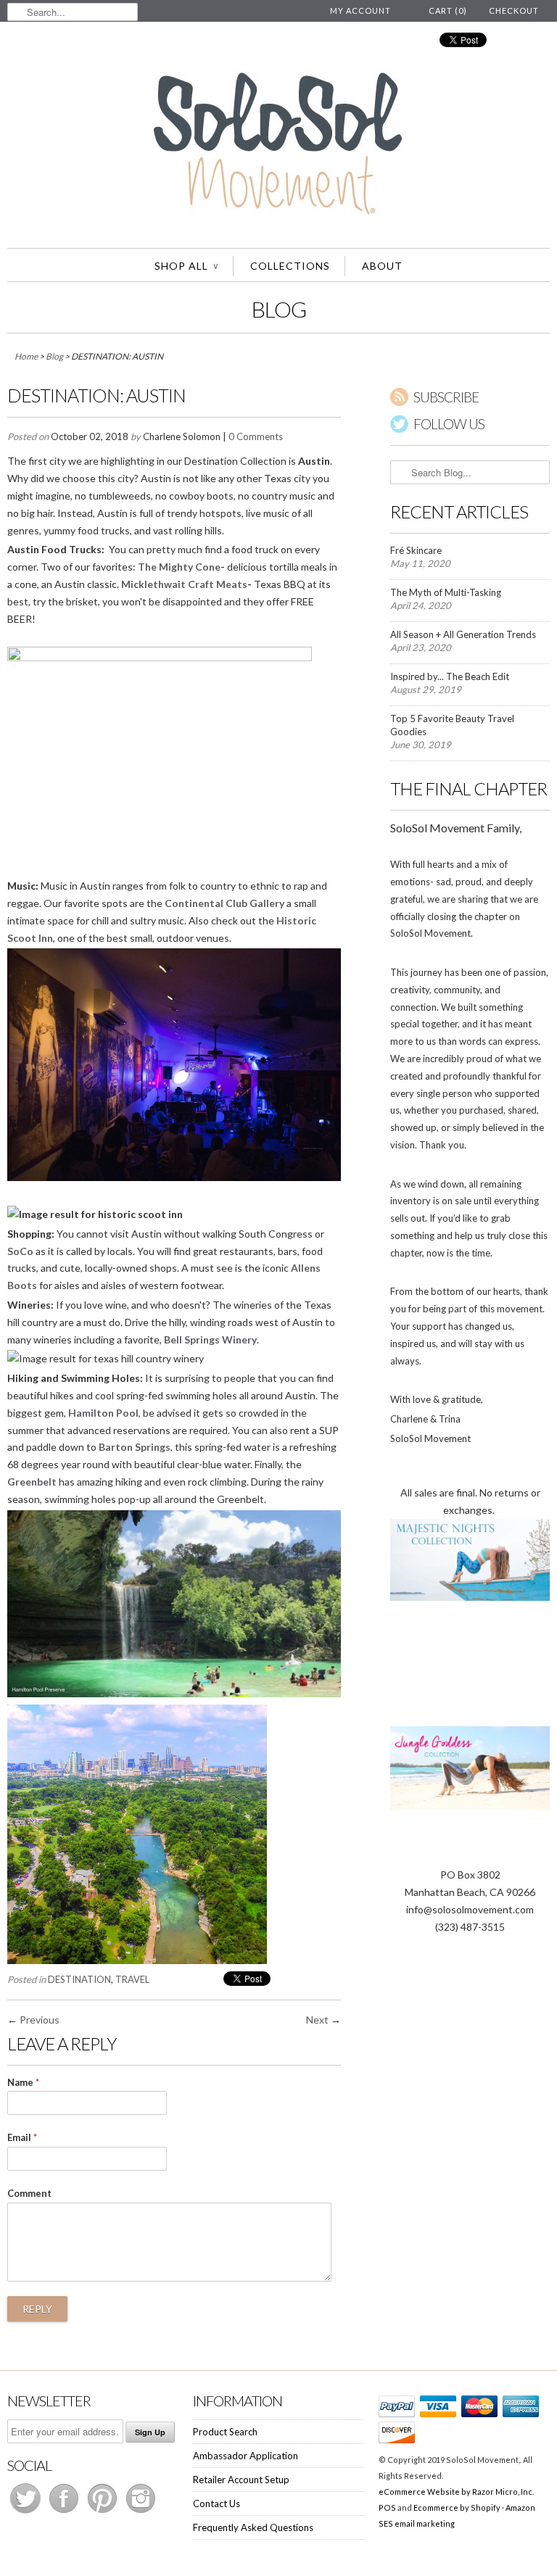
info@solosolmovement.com (470, 1909)
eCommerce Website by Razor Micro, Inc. (456, 2492)
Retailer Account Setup (241, 2480)
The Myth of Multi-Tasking (446, 592)
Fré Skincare (416, 550)
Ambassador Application (246, 2456)
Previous (40, 2020)
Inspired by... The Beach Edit (450, 676)
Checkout (514, 11)
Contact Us (216, 2503)
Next (317, 2020)
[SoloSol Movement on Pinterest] (103, 2513)
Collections (290, 266)
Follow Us (449, 424)
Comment (29, 2193)
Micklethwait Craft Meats (184, 584)
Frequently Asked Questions (253, 2527)
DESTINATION (79, 1979)
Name (23, 2082)
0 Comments (256, 436)
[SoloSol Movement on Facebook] (65, 2513)
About (382, 266)
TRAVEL (132, 1979)
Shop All (186, 266)
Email (22, 2137)
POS (387, 2507)
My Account (360, 11)
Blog (279, 309)
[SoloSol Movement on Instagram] (141, 2513)
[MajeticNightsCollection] (470, 1597)
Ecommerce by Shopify (457, 2507)
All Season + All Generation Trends (463, 634)
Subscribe (446, 397)
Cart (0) (448, 11)
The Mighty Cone (179, 567)
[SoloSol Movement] (278, 146)
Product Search (225, 2432)
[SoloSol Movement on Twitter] (26, 2513)
